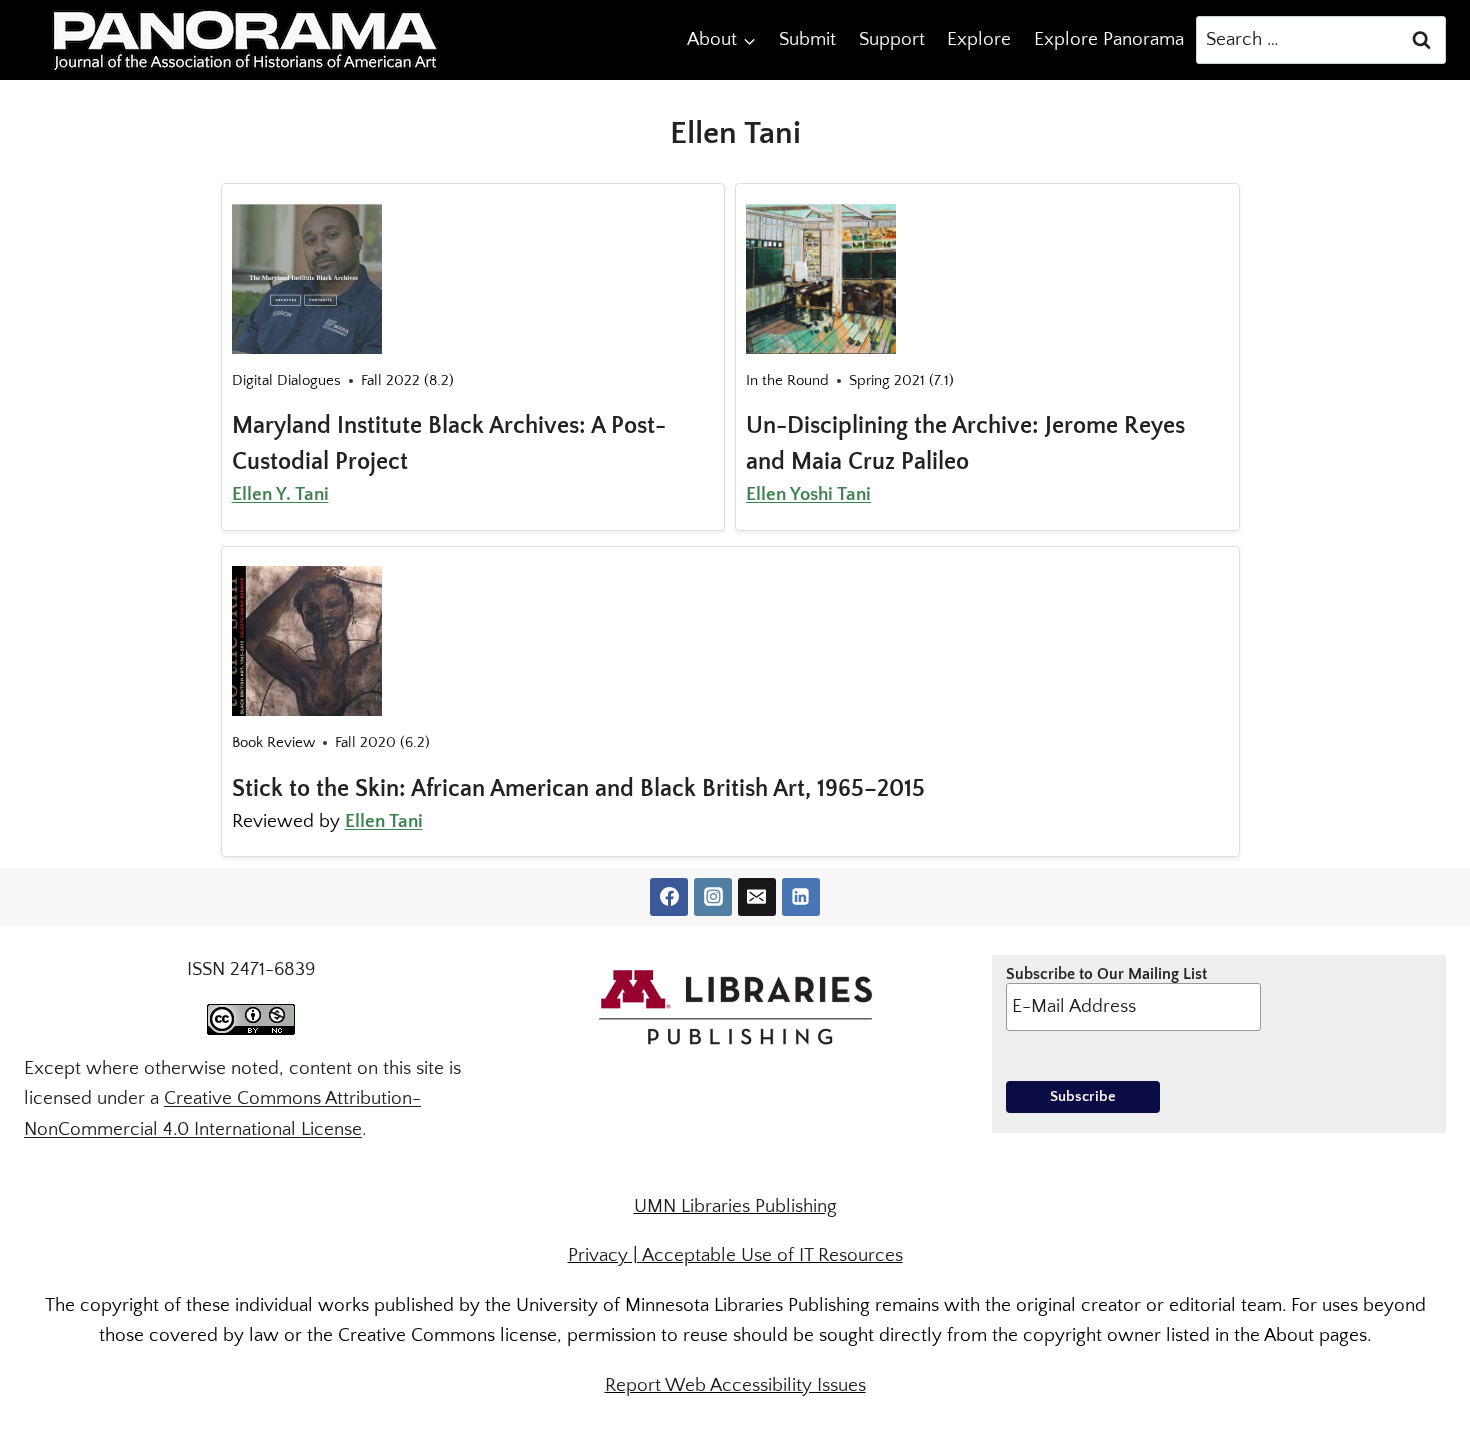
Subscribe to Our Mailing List (1106, 974)
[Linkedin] (801, 897)
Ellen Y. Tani (280, 494)
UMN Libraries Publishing (735, 1206)
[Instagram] (713, 897)
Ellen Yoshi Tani (808, 494)
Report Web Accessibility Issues (735, 1385)
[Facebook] (669, 897)
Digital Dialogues (286, 380)
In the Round (787, 380)
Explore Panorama (1109, 39)
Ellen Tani (384, 821)
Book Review (273, 742)
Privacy (598, 1255)
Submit (807, 39)
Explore (979, 39)
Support (892, 39)
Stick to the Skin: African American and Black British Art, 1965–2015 (578, 789)
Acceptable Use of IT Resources (772, 1255)
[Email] (757, 897)
